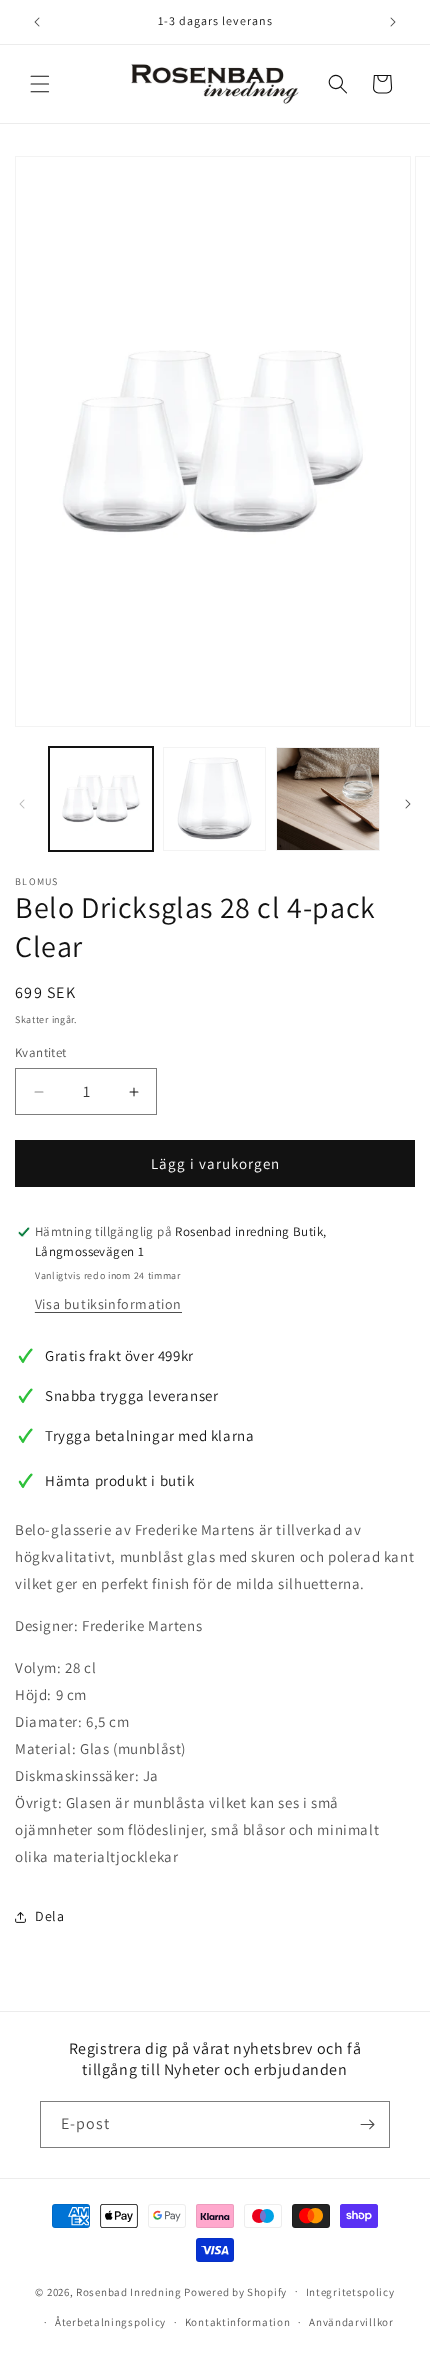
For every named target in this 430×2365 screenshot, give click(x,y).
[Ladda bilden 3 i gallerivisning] (328, 799)
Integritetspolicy (350, 2292)
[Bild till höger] (408, 804)
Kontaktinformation (238, 2322)
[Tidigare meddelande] (37, 22)
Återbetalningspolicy (110, 2322)
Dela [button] (49, 1916)
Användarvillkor (351, 2322)
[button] (40, 84)
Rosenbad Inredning (129, 2291)
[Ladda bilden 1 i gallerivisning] (101, 799)
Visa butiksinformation (108, 1304)
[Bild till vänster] (22, 804)
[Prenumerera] (367, 2124)
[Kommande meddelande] (393, 22)
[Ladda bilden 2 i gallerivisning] (215, 799)
